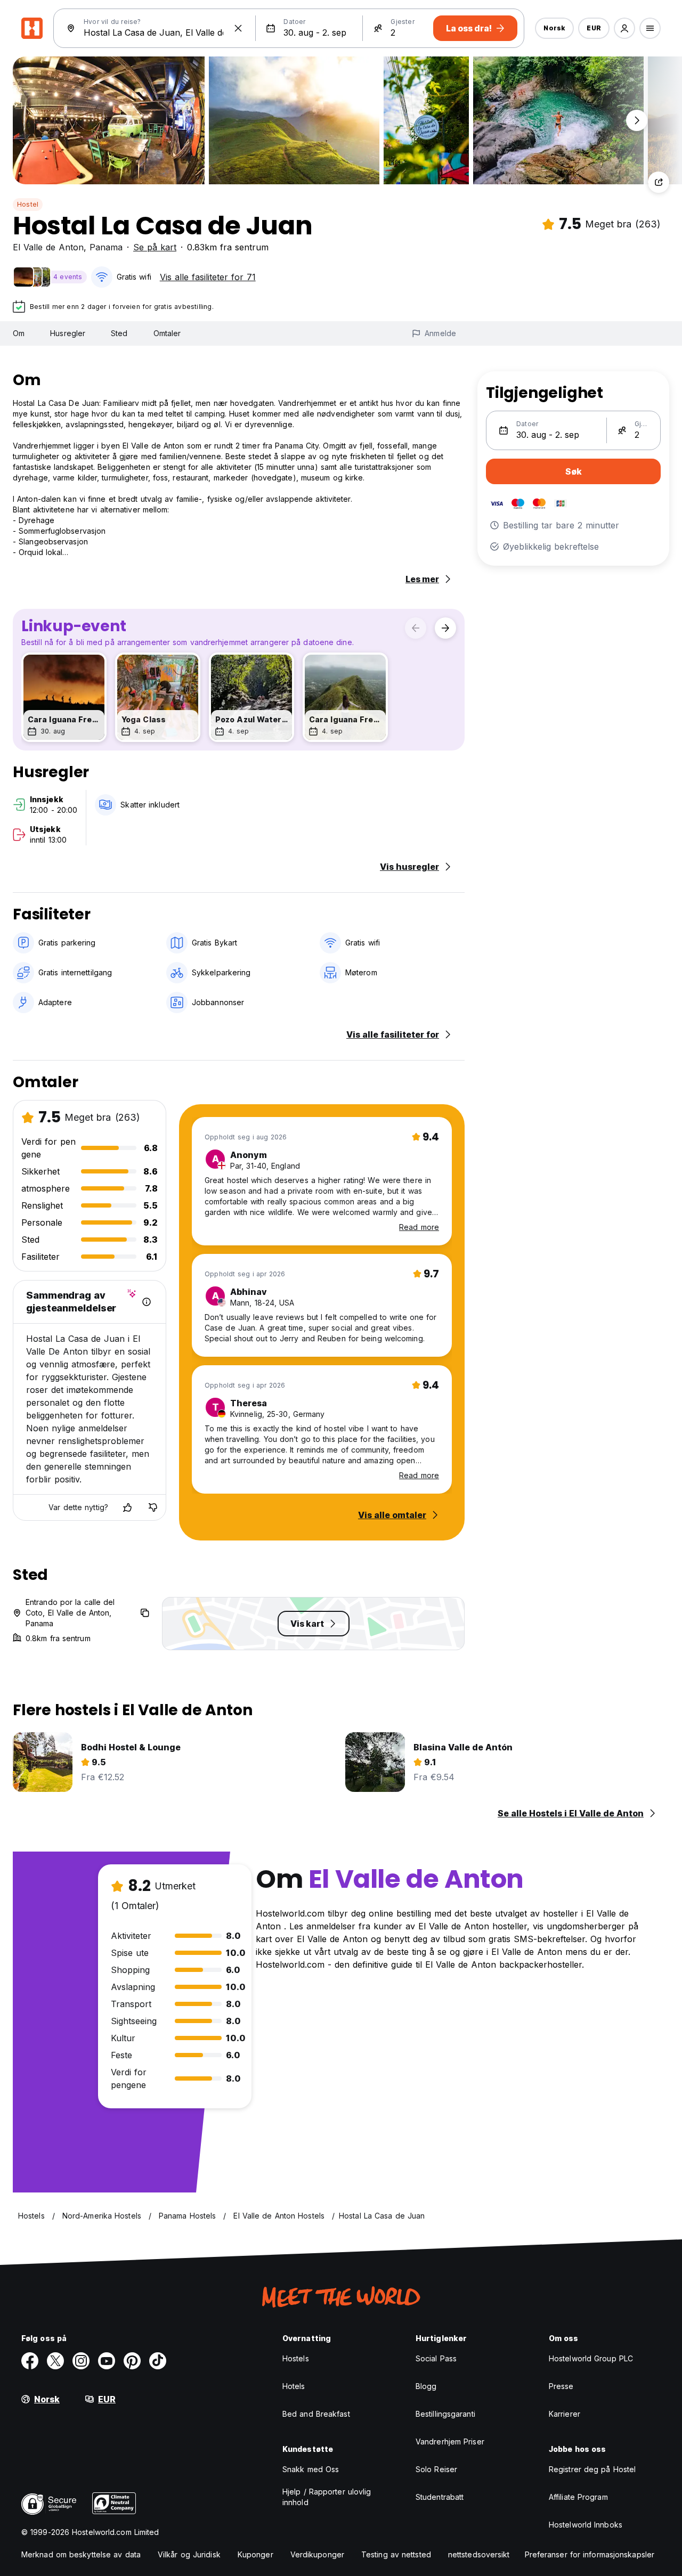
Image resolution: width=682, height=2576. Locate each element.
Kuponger (255, 2554)
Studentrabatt (440, 2497)
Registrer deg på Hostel (592, 2469)
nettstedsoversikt (479, 2554)
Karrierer (565, 2414)
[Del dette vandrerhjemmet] (659, 182)
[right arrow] (445, 628)
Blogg (426, 2386)
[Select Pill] (624, 28)
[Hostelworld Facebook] (30, 2361)
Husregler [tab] (68, 333)
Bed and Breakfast (316, 2414)
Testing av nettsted (396, 2554)
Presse (561, 2386)
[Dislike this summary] (153, 1507)
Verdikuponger (317, 2554)
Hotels (294, 2386)
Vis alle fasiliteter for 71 (208, 277)
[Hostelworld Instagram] (81, 2361)
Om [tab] (19, 333)
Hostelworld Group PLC (591, 2358)
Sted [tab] (119, 333)
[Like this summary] (127, 1507)
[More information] (147, 1302)
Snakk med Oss (311, 2469)
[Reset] (238, 28)
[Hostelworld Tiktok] (158, 2361)
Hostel (28, 204)
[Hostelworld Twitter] (55, 2361)
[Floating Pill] (637, 120)
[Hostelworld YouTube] (107, 2361)
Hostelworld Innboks (586, 2525)
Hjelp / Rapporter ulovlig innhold (327, 2497)
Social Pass (436, 2358)
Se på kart (155, 247)
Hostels (296, 2358)
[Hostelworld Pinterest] (132, 2361)
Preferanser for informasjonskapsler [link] (590, 2554)
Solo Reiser (436, 2469)
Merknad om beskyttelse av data (81, 2554)
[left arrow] (416, 628)
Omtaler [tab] (167, 333)
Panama (106, 247)
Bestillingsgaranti (445, 2414)
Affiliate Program (578, 2497)
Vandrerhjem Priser (450, 2442)
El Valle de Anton (48, 247)
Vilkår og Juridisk (189, 2554)
